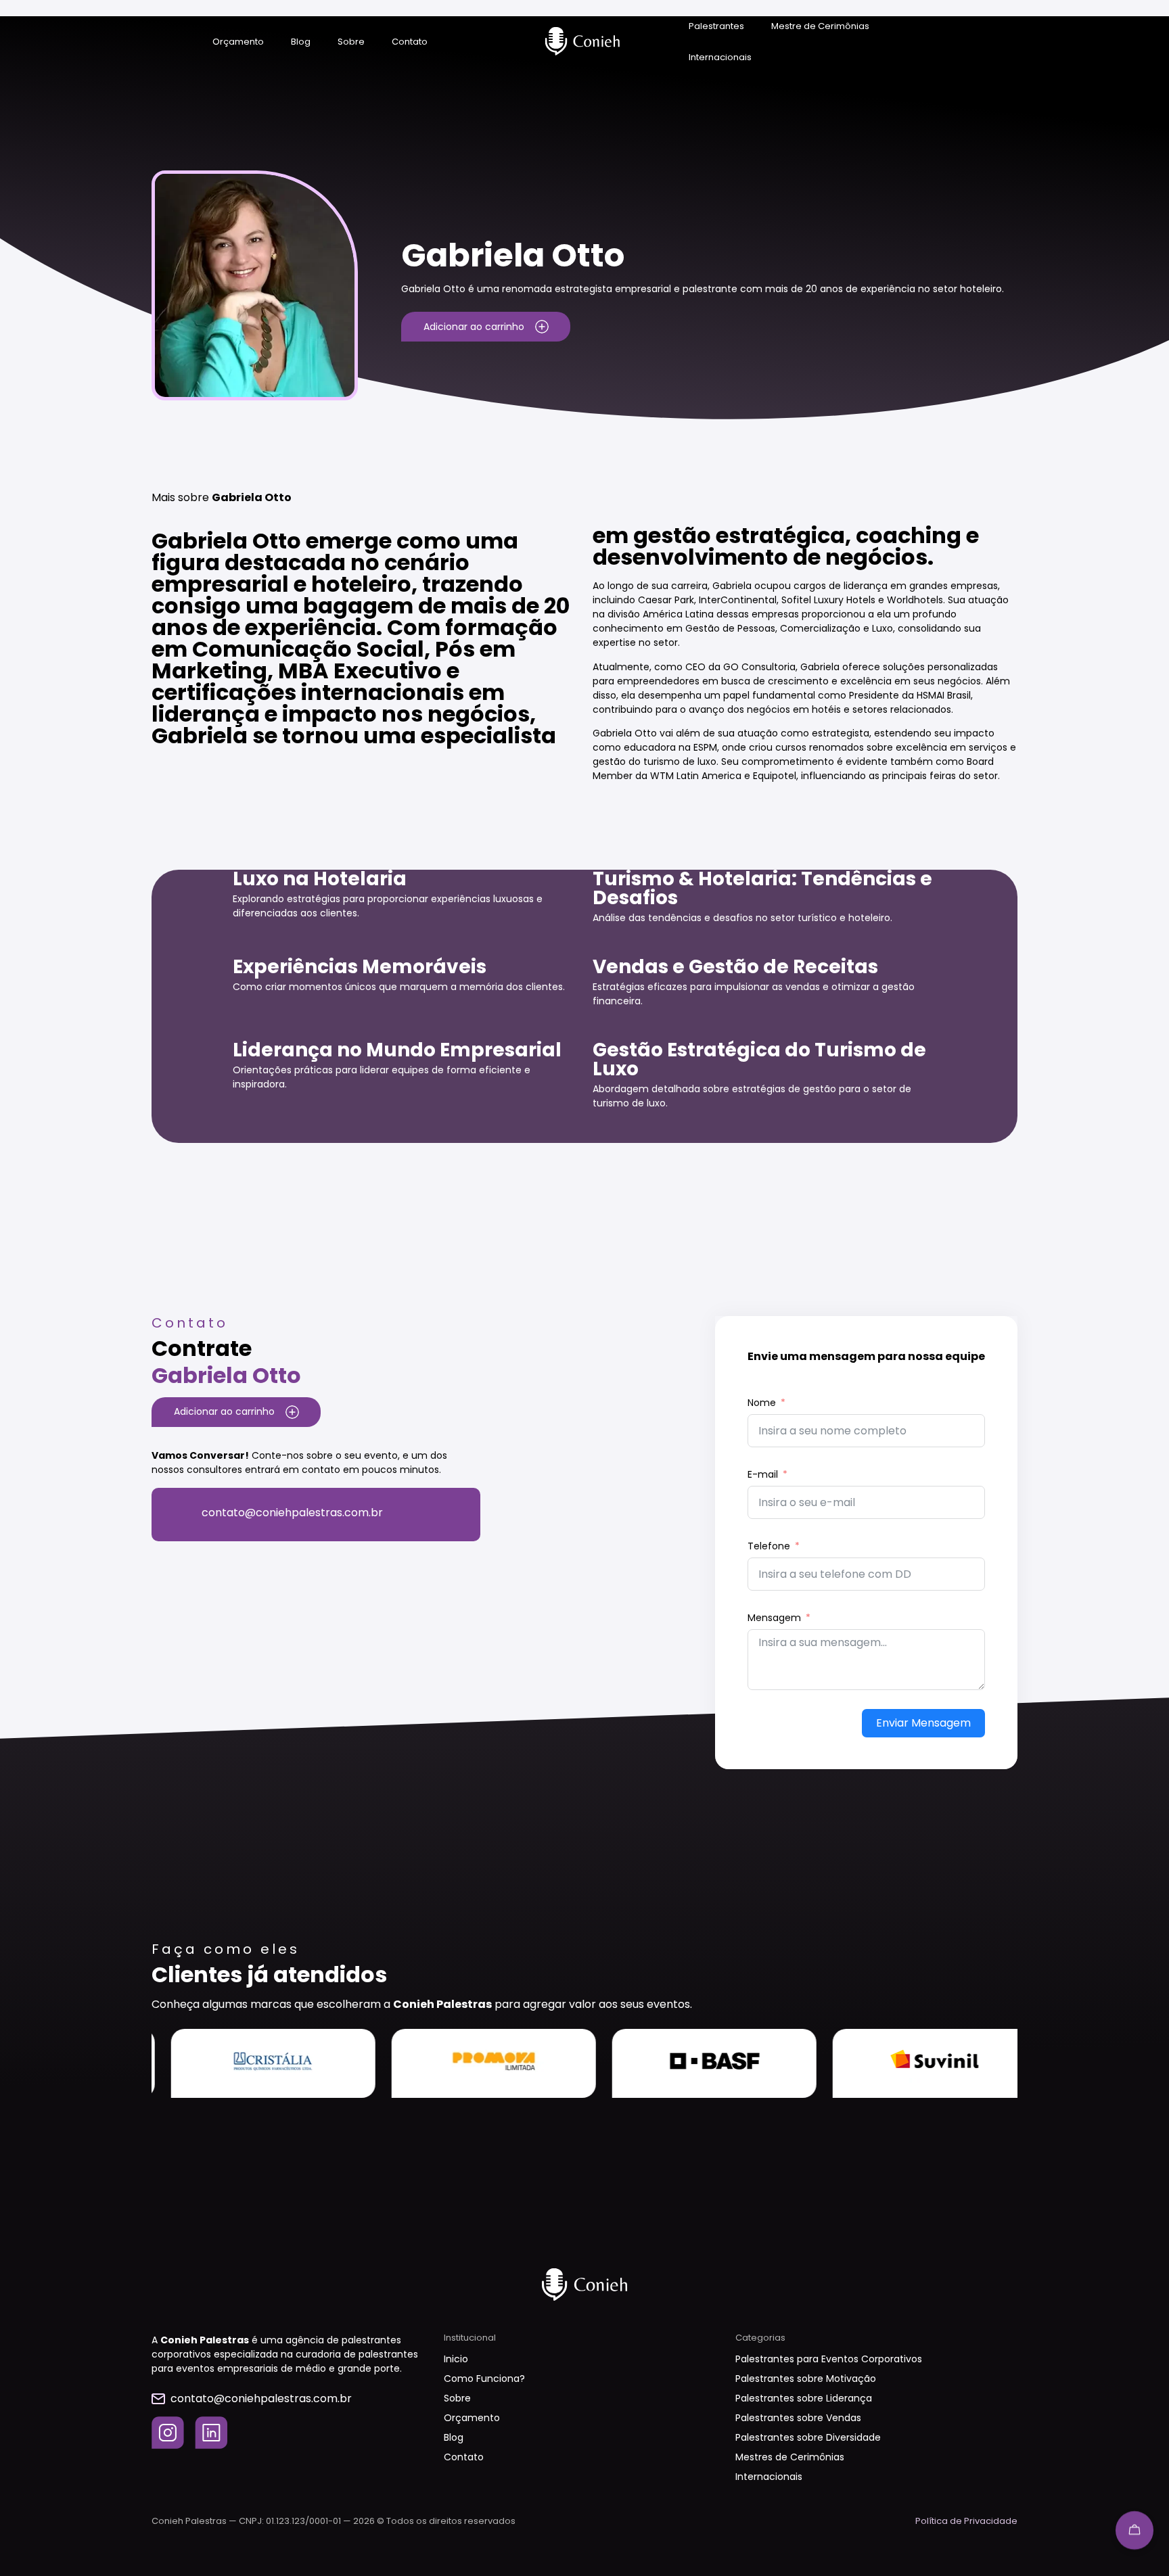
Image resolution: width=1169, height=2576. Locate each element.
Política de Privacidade (966, 2521)
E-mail (763, 1474)
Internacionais (720, 57)
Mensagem (774, 1618)
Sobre (351, 42)
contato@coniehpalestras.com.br (292, 1513)
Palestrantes (716, 26)
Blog (301, 42)
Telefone (769, 1546)
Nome (762, 1403)
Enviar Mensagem (923, 1723)
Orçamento (238, 42)
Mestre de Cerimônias (820, 26)
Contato (410, 42)
